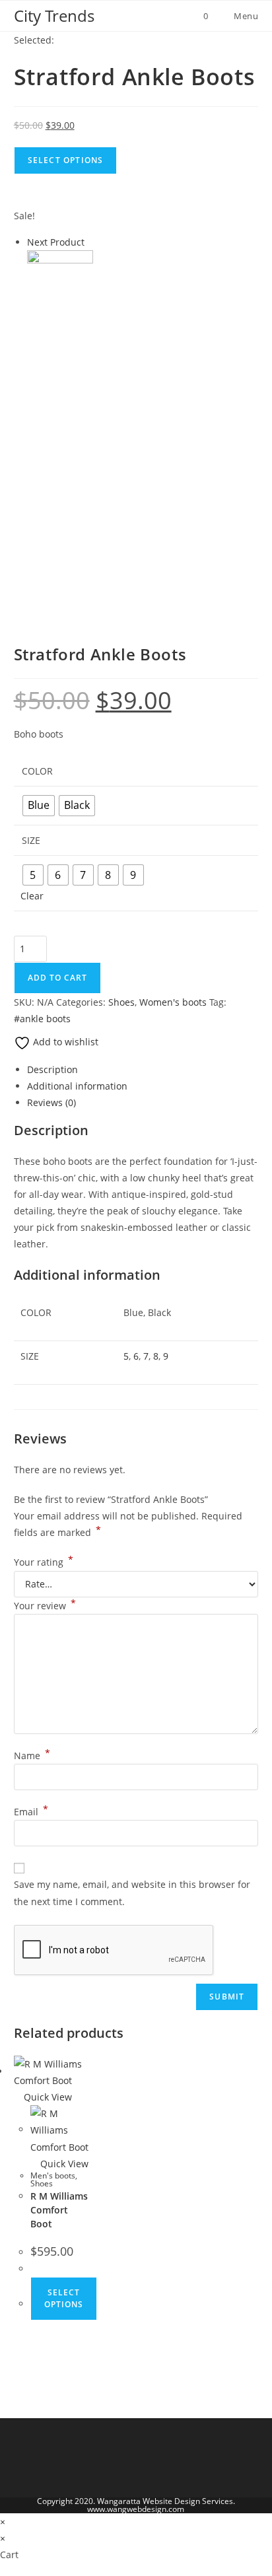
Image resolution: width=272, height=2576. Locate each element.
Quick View (47, 2097)
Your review (45, 1606)
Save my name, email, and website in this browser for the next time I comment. (132, 1893)
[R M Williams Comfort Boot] (60, 282)
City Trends (54, 16)
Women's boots (173, 1002)
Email (31, 1812)
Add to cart (57, 978)
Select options (64, 2298)
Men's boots (53, 2176)
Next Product (56, 242)
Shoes (121, 1002)
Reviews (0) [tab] (51, 1102)
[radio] (39, 806)
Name (32, 1756)
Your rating (44, 1562)
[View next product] (91, 242)
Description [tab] (52, 1069)
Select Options (66, 160)
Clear (32, 896)
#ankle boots (42, 1019)
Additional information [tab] (77, 1086)
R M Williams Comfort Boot (59, 2210)
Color (37, 771)
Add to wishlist (64, 1042)
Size (31, 840)
